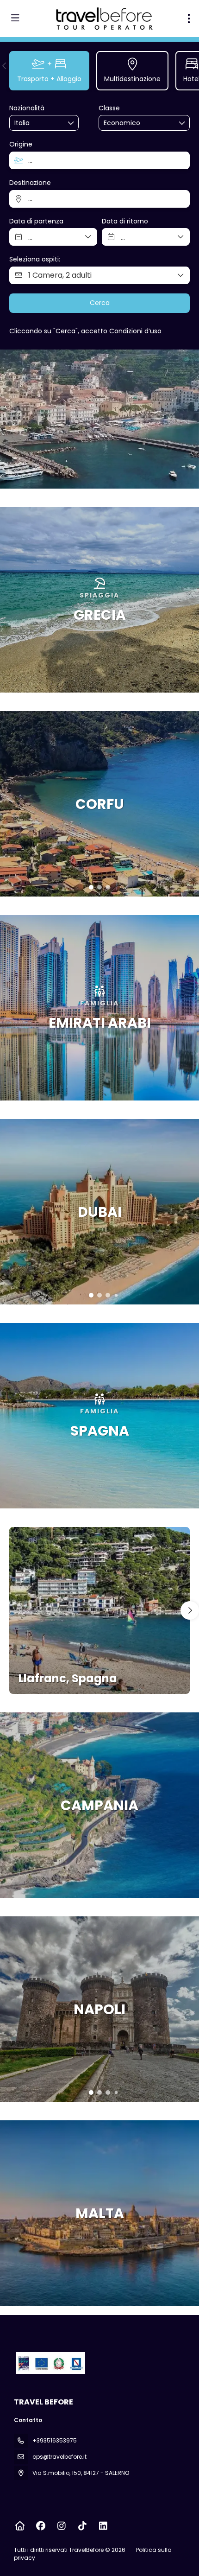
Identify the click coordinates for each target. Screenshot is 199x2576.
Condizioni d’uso (135, 331)
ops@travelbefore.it (59, 2457)
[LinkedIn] (103, 2526)
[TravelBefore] (50, 2363)
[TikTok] (82, 2526)
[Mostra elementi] (71, 123)
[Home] (20, 2526)
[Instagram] (61, 2526)
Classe (109, 108)
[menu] (189, 19)
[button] (5, 66)
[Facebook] (40, 2526)
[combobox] (37, 123)
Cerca (100, 303)
